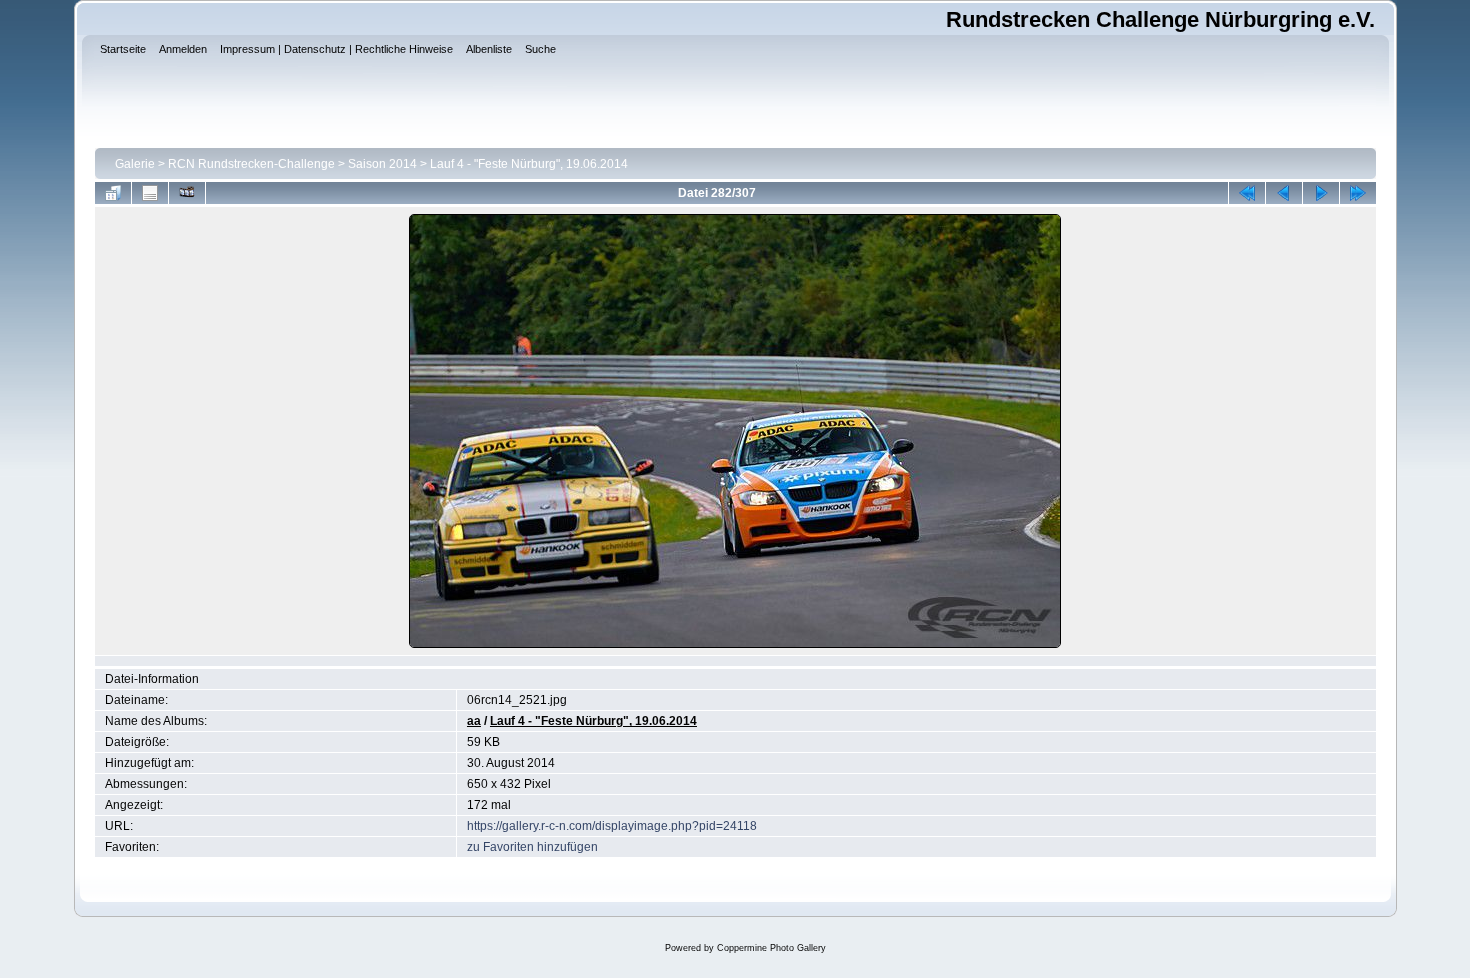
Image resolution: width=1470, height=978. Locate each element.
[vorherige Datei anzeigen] (1284, 193)
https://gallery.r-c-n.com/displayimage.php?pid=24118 (612, 826)
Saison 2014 (382, 164)
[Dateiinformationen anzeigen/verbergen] (150, 193)
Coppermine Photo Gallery (771, 948)
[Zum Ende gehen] (1358, 193)
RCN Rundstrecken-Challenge (251, 164)
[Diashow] (187, 193)
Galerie (135, 164)
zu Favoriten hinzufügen (532, 847)
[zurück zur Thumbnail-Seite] (113, 193)
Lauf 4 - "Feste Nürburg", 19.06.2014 (529, 164)
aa (474, 721)
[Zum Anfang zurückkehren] (1247, 193)
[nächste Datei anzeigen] (1321, 193)
